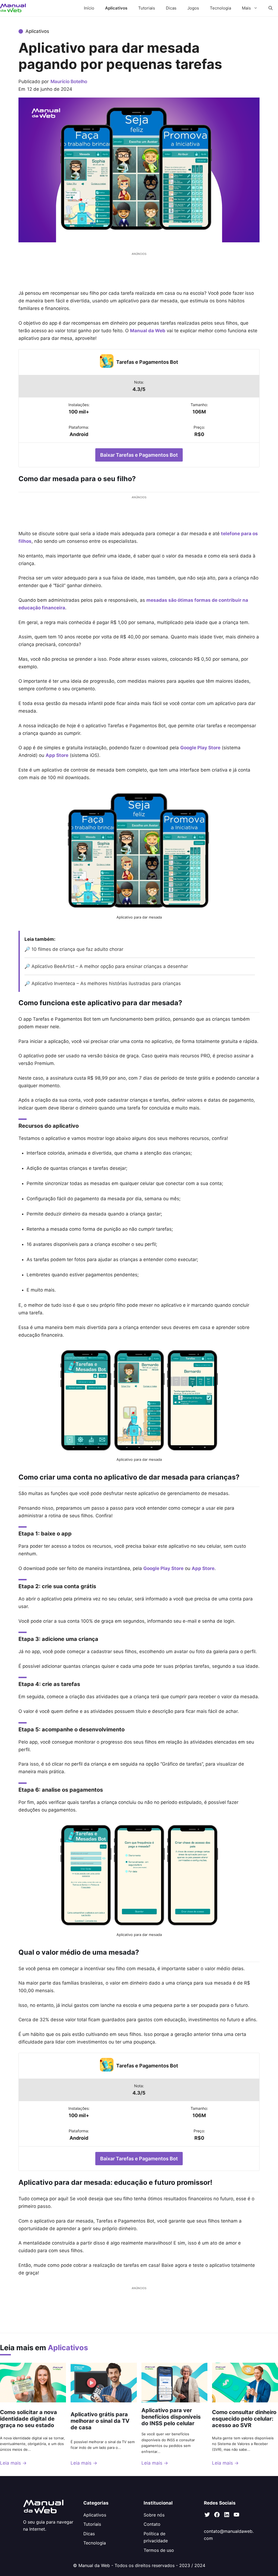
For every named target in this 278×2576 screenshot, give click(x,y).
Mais (246, 8)
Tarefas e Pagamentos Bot (147, 362)
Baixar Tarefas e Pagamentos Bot (139, 455)
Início (89, 8)
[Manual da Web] (13, 8)
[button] (271, 8)
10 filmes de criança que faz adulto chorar (77, 949)
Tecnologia (220, 8)
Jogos (193, 8)
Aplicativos (116, 8)
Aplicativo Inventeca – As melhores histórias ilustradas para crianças (108, 983)
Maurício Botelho (69, 82)
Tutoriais (147, 8)
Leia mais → (13, 2463)
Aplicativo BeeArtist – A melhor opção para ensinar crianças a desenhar (110, 966)
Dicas (171, 8)
